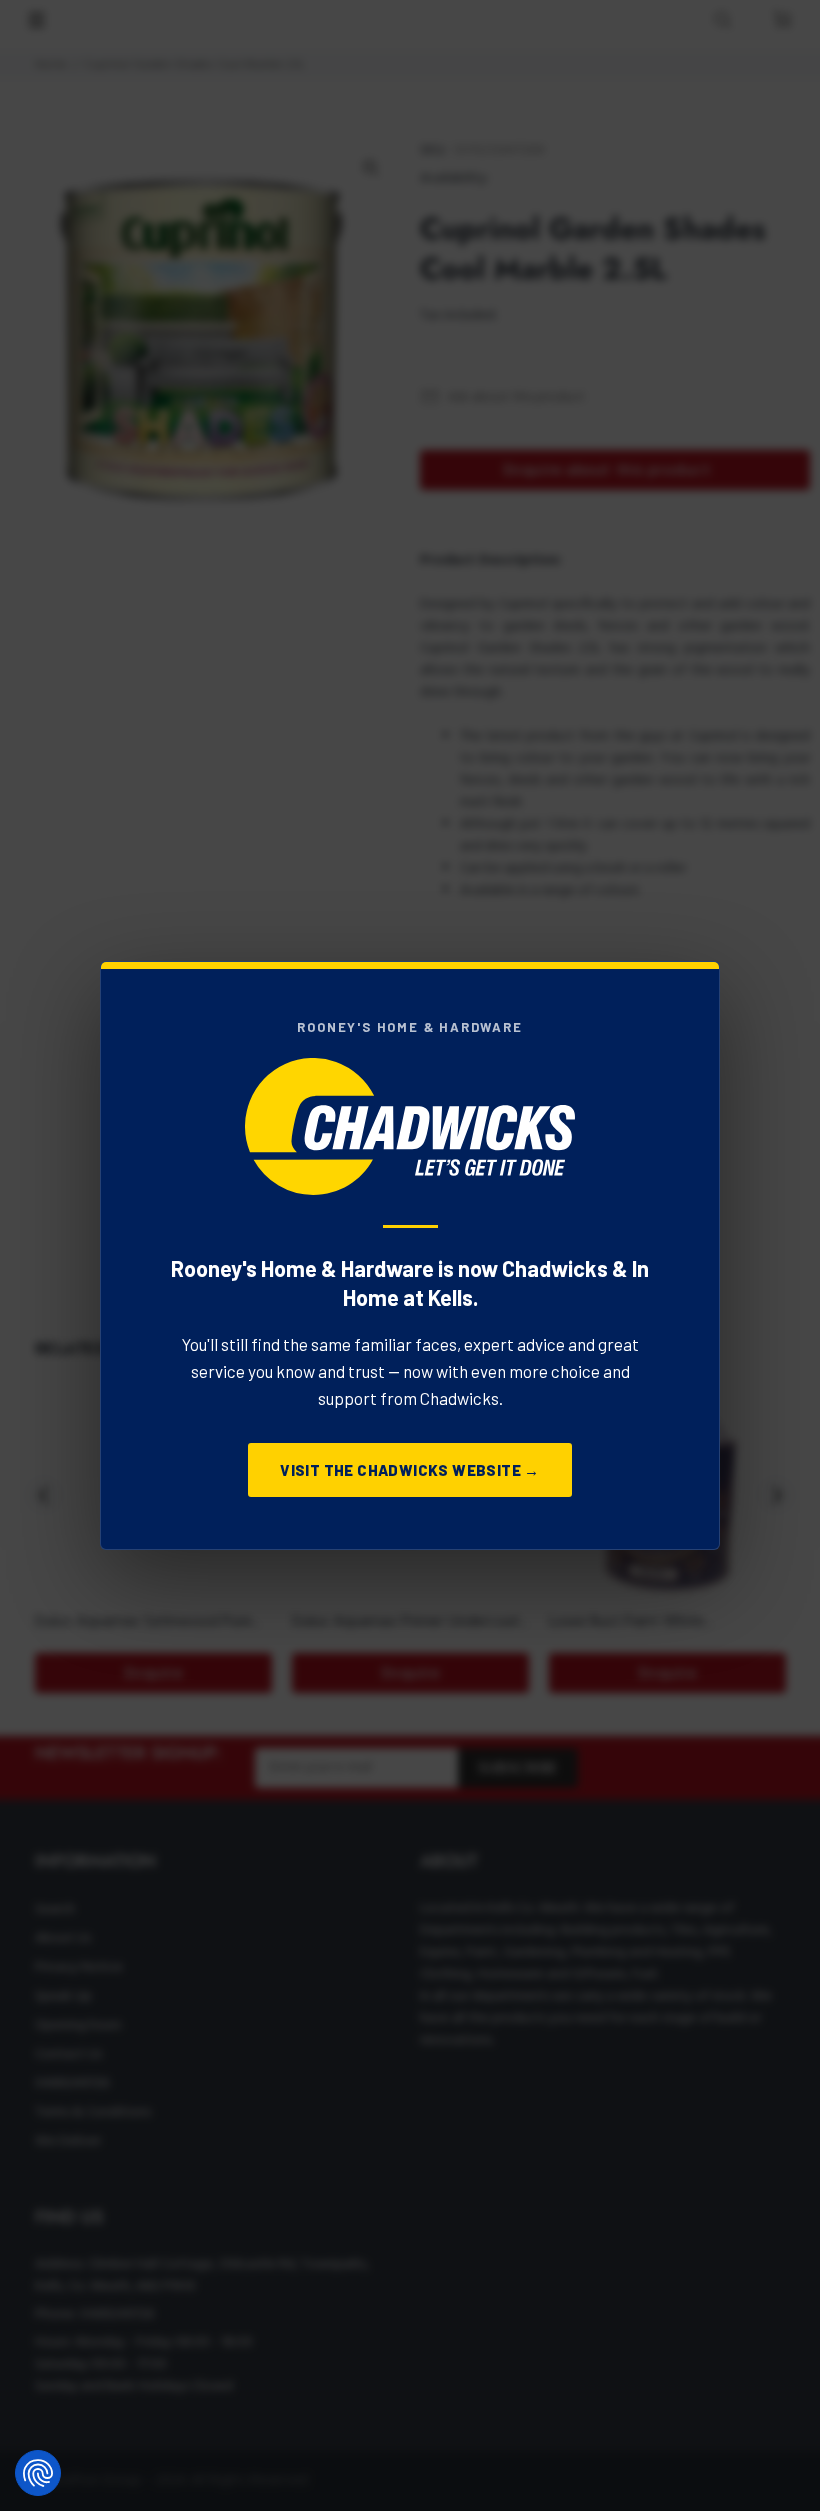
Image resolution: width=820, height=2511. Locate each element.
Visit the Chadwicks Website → (410, 1470)
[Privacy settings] (38, 2473)
